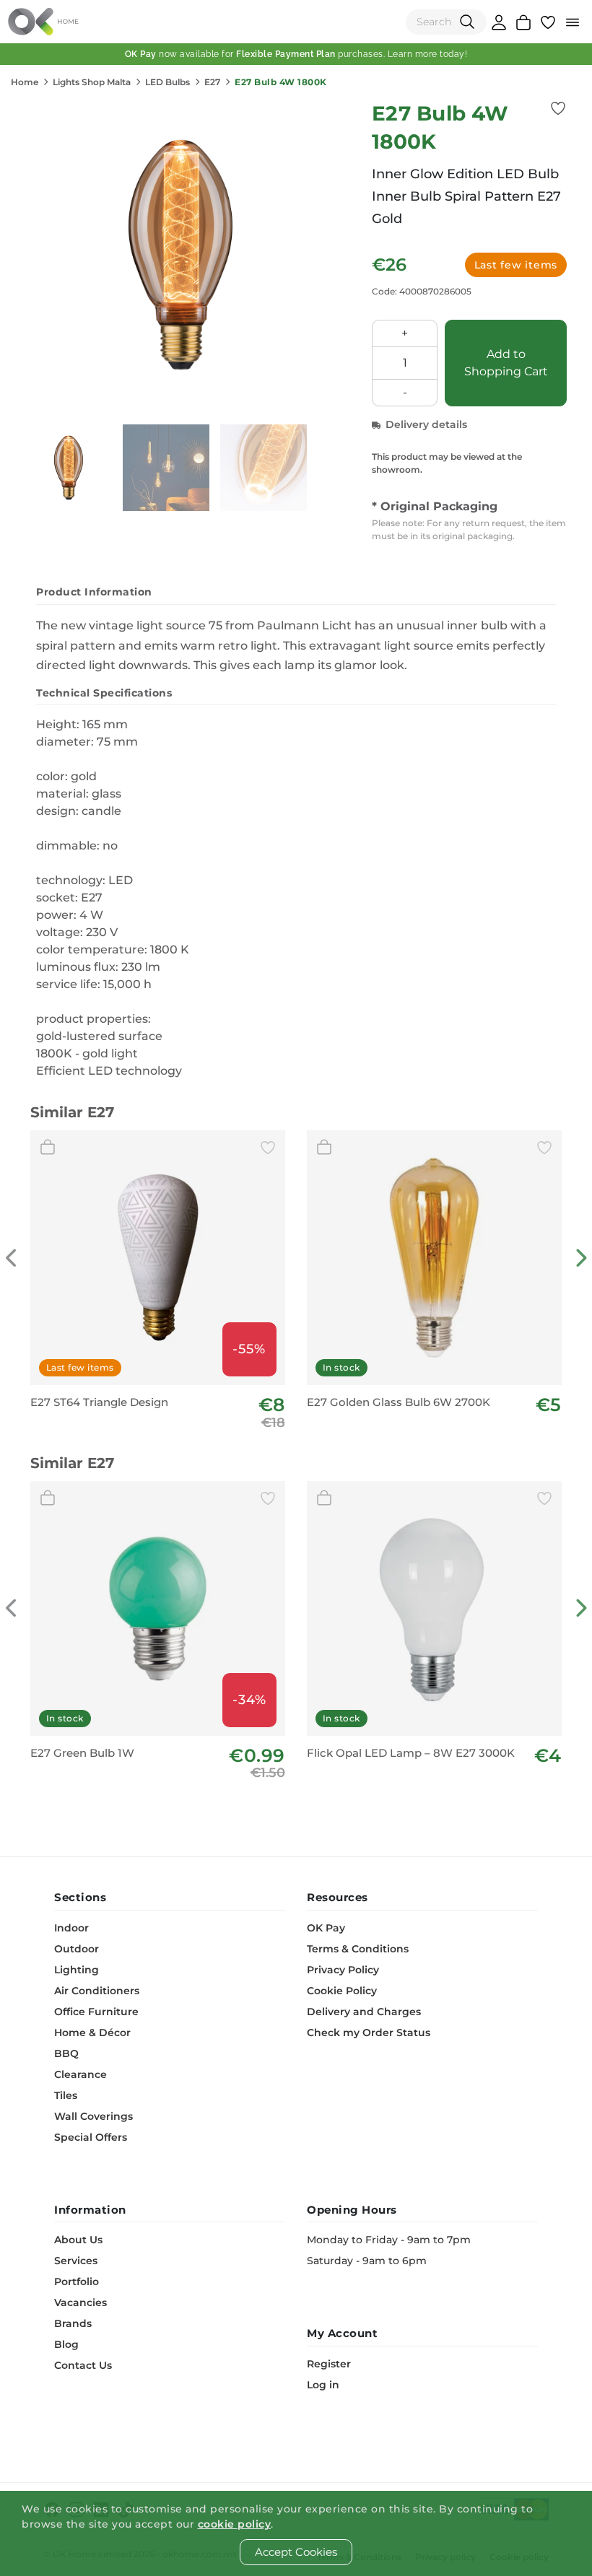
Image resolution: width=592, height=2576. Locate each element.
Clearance (80, 2074)
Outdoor (77, 1949)
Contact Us (83, 2365)
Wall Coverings (93, 2116)
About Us (78, 2240)
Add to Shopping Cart (506, 363)
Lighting (77, 1970)
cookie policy (235, 2524)
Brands (73, 2323)
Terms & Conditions (358, 1949)
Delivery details (426, 424)
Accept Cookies (296, 2552)
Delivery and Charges (364, 2012)
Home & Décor (92, 2033)
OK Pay (326, 1928)
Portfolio (77, 2282)
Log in (323, 2385)
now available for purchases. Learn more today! (296, 54)
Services (76, 2261)
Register (329, 2364)
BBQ (66, 2053)
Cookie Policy (342, 1991)
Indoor (71, 1928)
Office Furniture (96, 2012)
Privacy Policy (343, 1970)
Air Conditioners (97, 1991)
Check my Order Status (369, 2033)
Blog (66, 2344)
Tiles (66, 2095)
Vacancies (80, 2302)
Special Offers (91, 2137)
